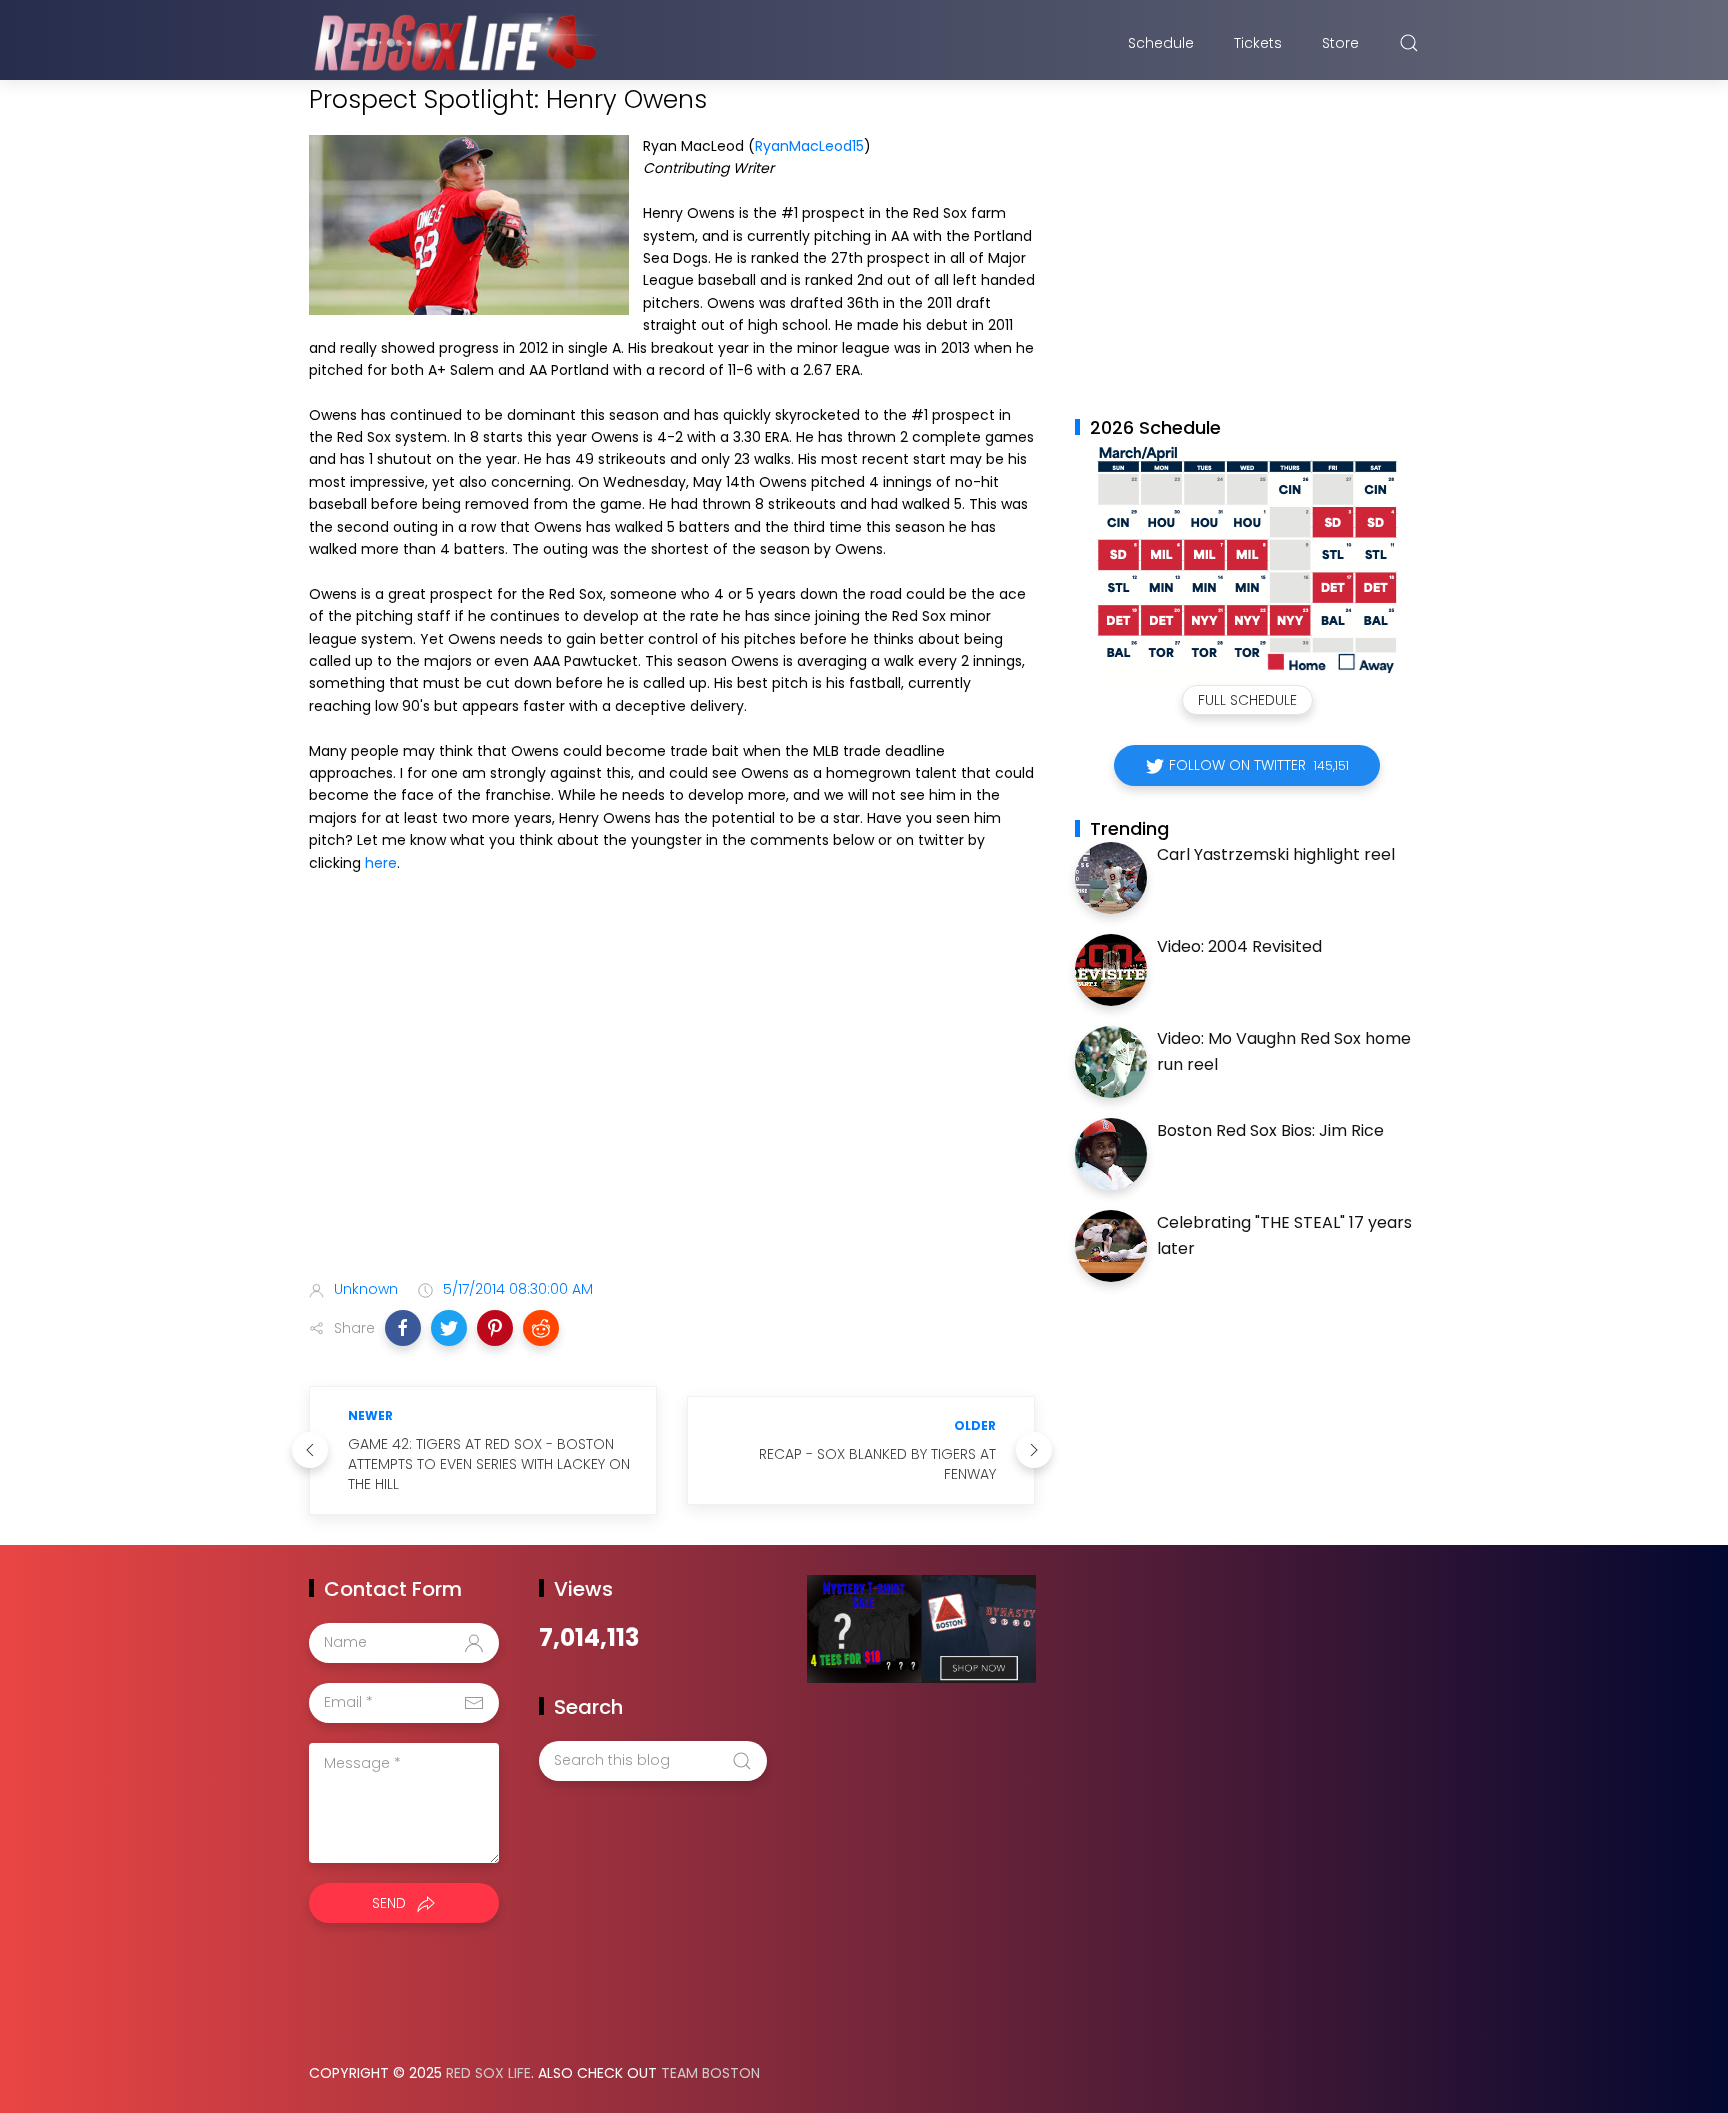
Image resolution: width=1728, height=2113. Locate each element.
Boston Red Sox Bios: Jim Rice (1270, 1130)
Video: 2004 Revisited (1239, 946)
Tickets (1258, 43)
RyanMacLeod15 (809, 146)
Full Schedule (1247, 700)
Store (1340, 43)
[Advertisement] (672, 1106)
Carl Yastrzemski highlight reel (1276, 854)
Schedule (1161, 43)
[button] (403, 1328)
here (381, 863)
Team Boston (710, 2073)
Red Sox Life (488, 2073)
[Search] (1409, 43)
